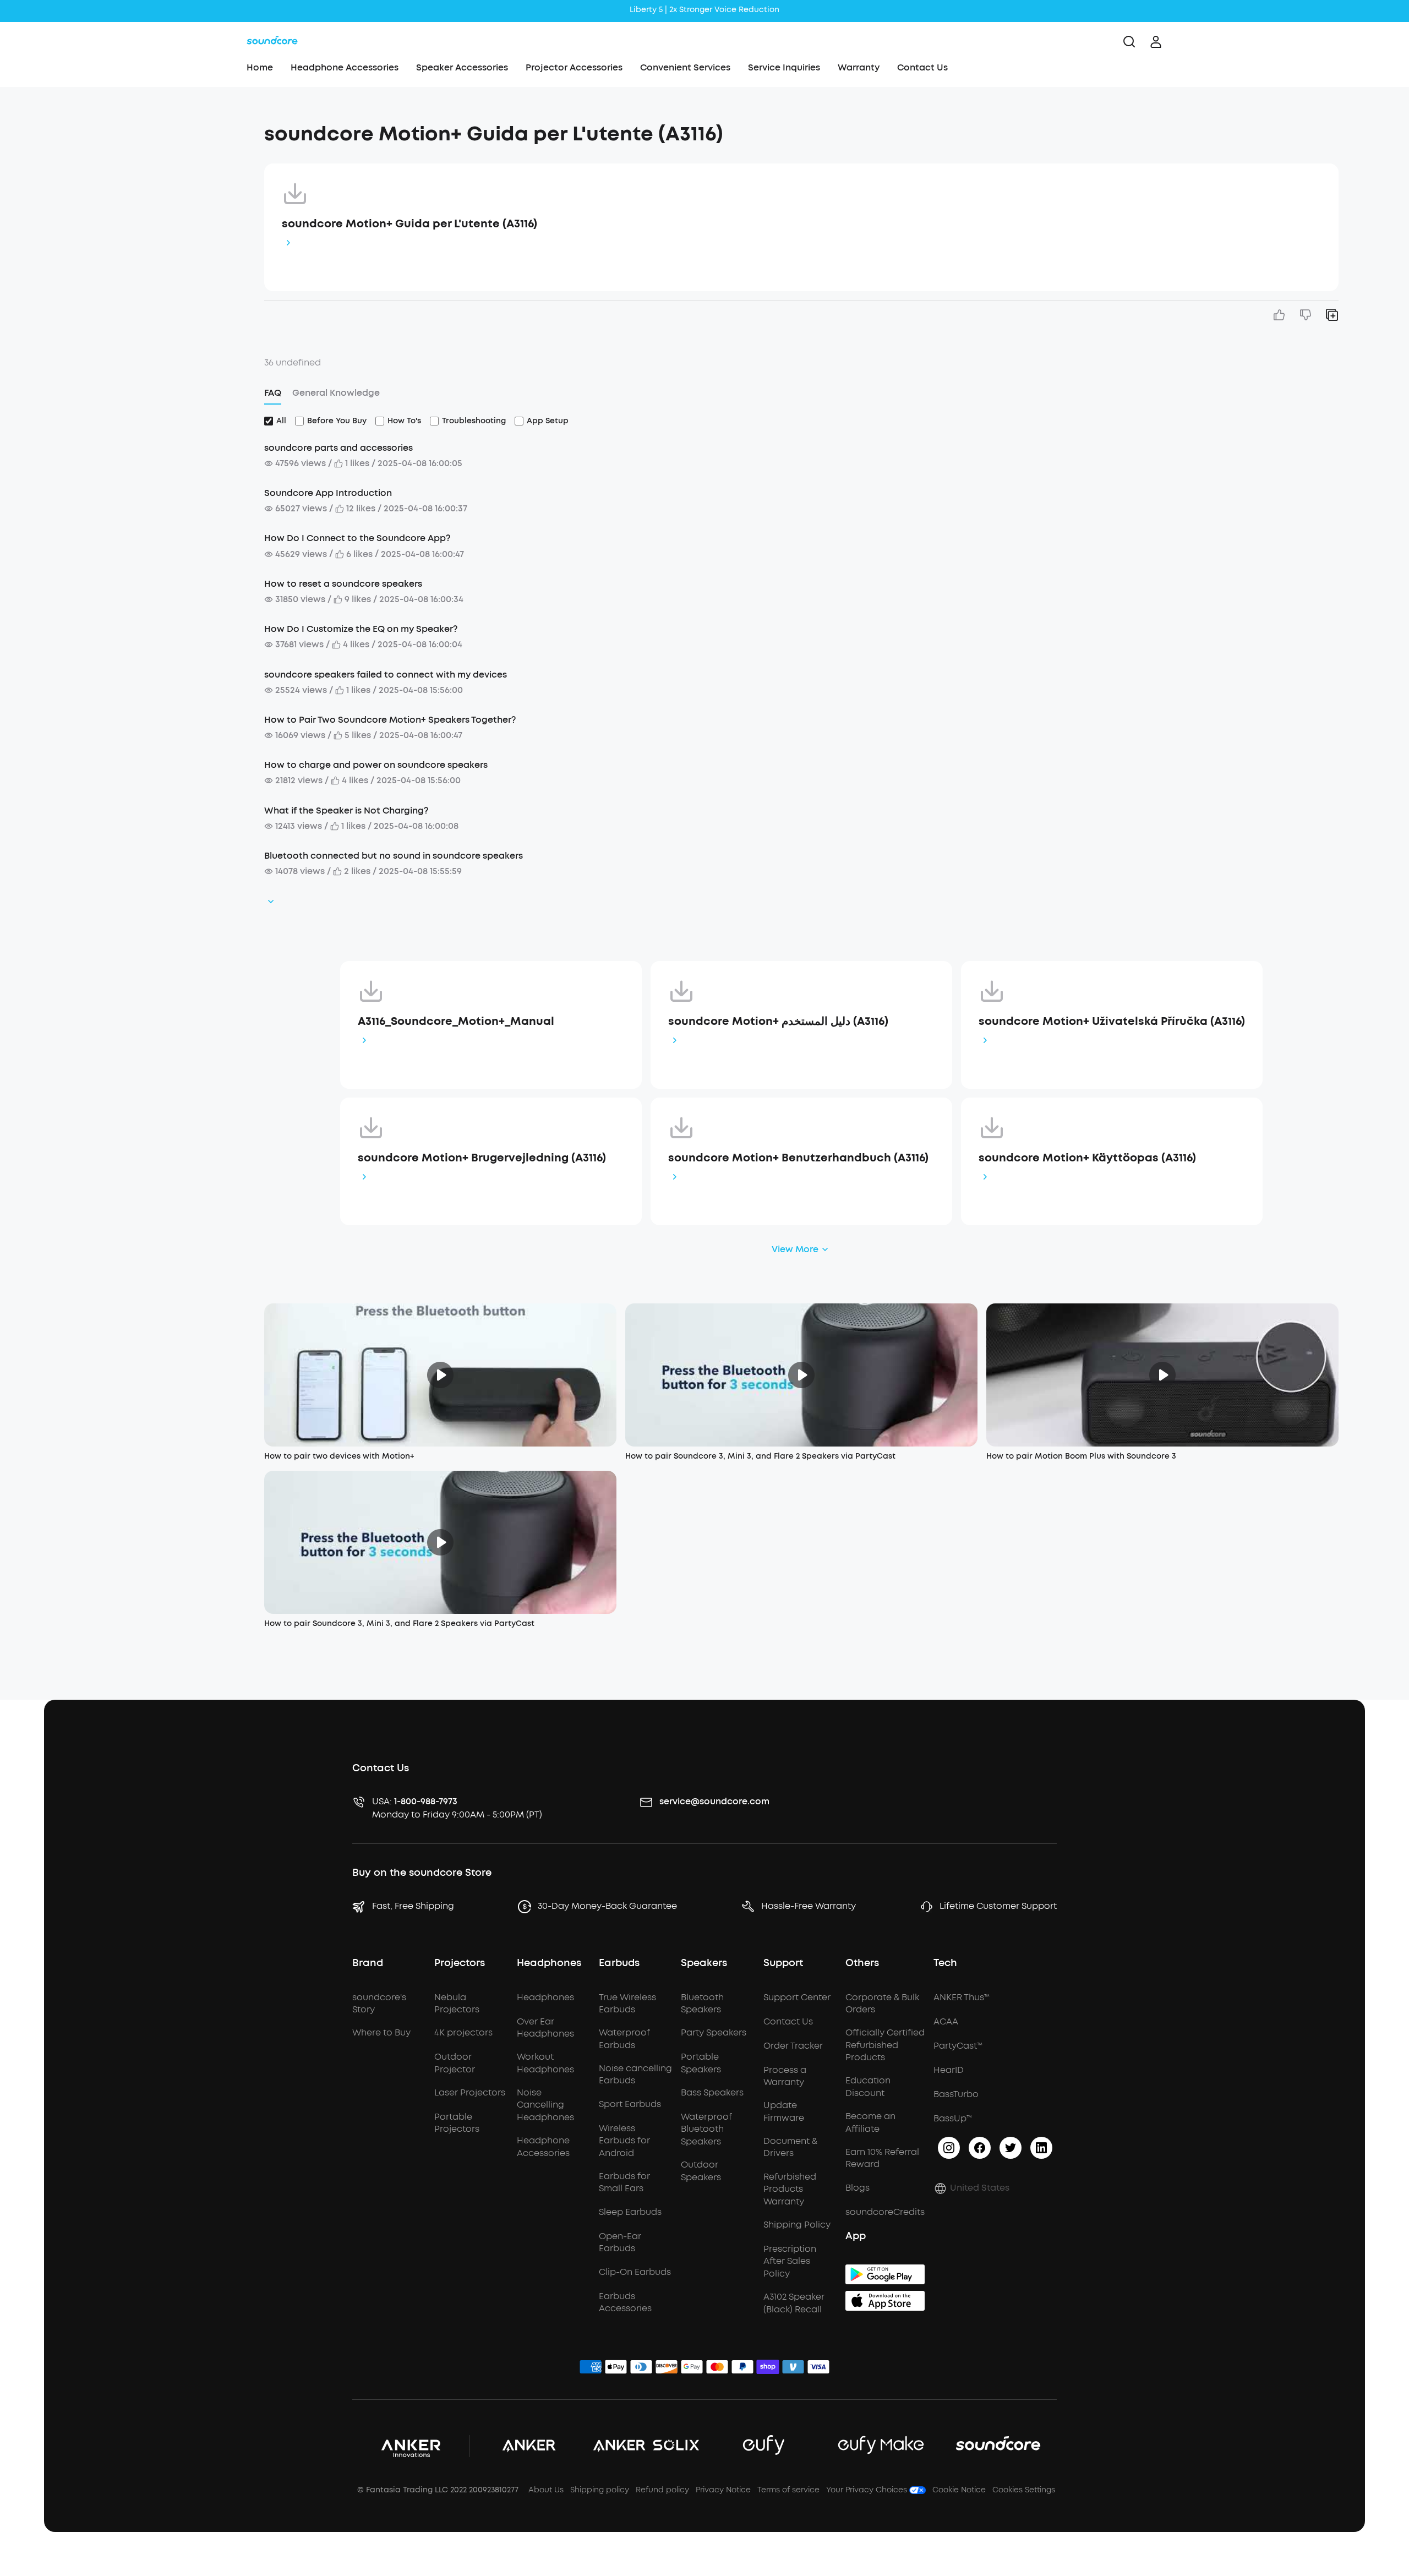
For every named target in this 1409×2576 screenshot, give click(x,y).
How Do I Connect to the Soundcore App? (357, 538)
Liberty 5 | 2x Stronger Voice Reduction (704, 10)
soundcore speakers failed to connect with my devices (386, 675)
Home (260, 67)
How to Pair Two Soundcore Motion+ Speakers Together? (390, 720)
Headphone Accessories (345, 67)
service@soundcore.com (714, 1801)
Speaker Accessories (462, 67)
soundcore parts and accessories (338, 448)
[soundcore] (272, 42)
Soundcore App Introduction (328, 493)
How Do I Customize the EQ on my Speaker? (361, 629)
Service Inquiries (784, 67)
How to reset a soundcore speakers (343, 584)
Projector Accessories (574, 67)
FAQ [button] (273, 393)
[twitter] (1011, 2148)
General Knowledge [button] (336, 393)
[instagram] (949, 2148)
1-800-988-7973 (426, 1801)
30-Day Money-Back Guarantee (607, 1906)
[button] (150, 129)
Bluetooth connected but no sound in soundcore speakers (394, 856)
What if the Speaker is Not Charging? (346, 811)
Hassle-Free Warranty (809, 1906)
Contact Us (922, 67)
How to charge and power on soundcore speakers (376, 765)
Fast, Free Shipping (413, 1906)
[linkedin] (1041, 2148)
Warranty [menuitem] (859, 67)
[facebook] (980, 2148)
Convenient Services (685, 67)
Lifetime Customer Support (998, 1906)
